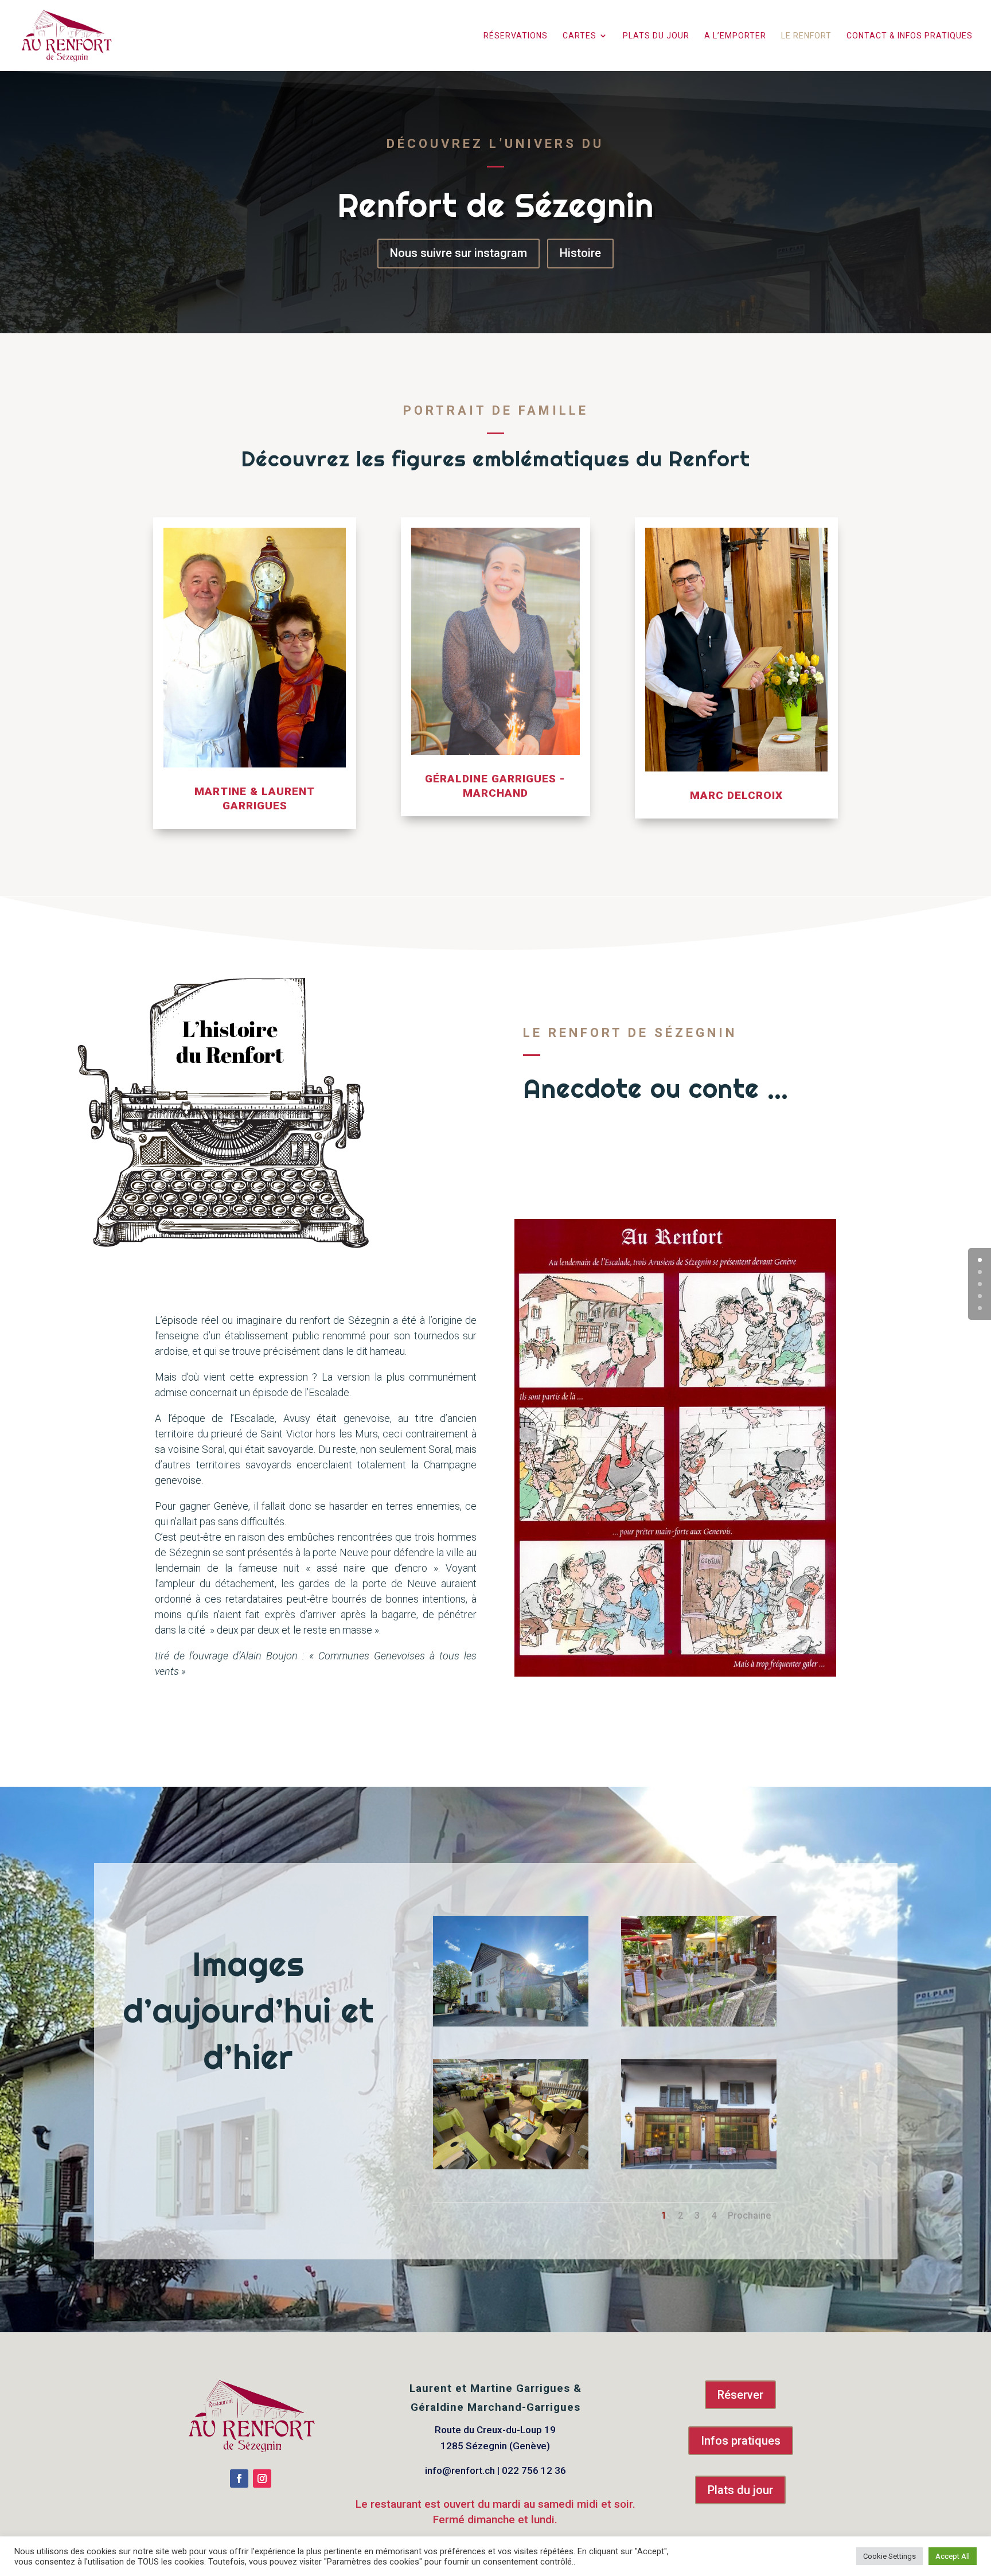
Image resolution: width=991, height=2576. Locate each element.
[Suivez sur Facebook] (239, 2478)
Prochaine (749, 2215)
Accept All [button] (953, 2556)
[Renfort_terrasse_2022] (699, 2024)
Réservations (516, 36)
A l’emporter (735, 36)
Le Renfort (806, 36)
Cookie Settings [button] (889, 2556)
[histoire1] (675, 1674)
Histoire (580, 253)
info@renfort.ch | (463, 2470)
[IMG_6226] (511, 2024)
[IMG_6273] (511, 2166)
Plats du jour (656, 36)
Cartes (580, 36)
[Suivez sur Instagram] (262, 2478)
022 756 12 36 (534, 2470)
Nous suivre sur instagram (459, 253)
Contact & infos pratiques (910, 36)
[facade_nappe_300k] (699, 2166)
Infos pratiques (741, 2441)
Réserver (740, 2395)
